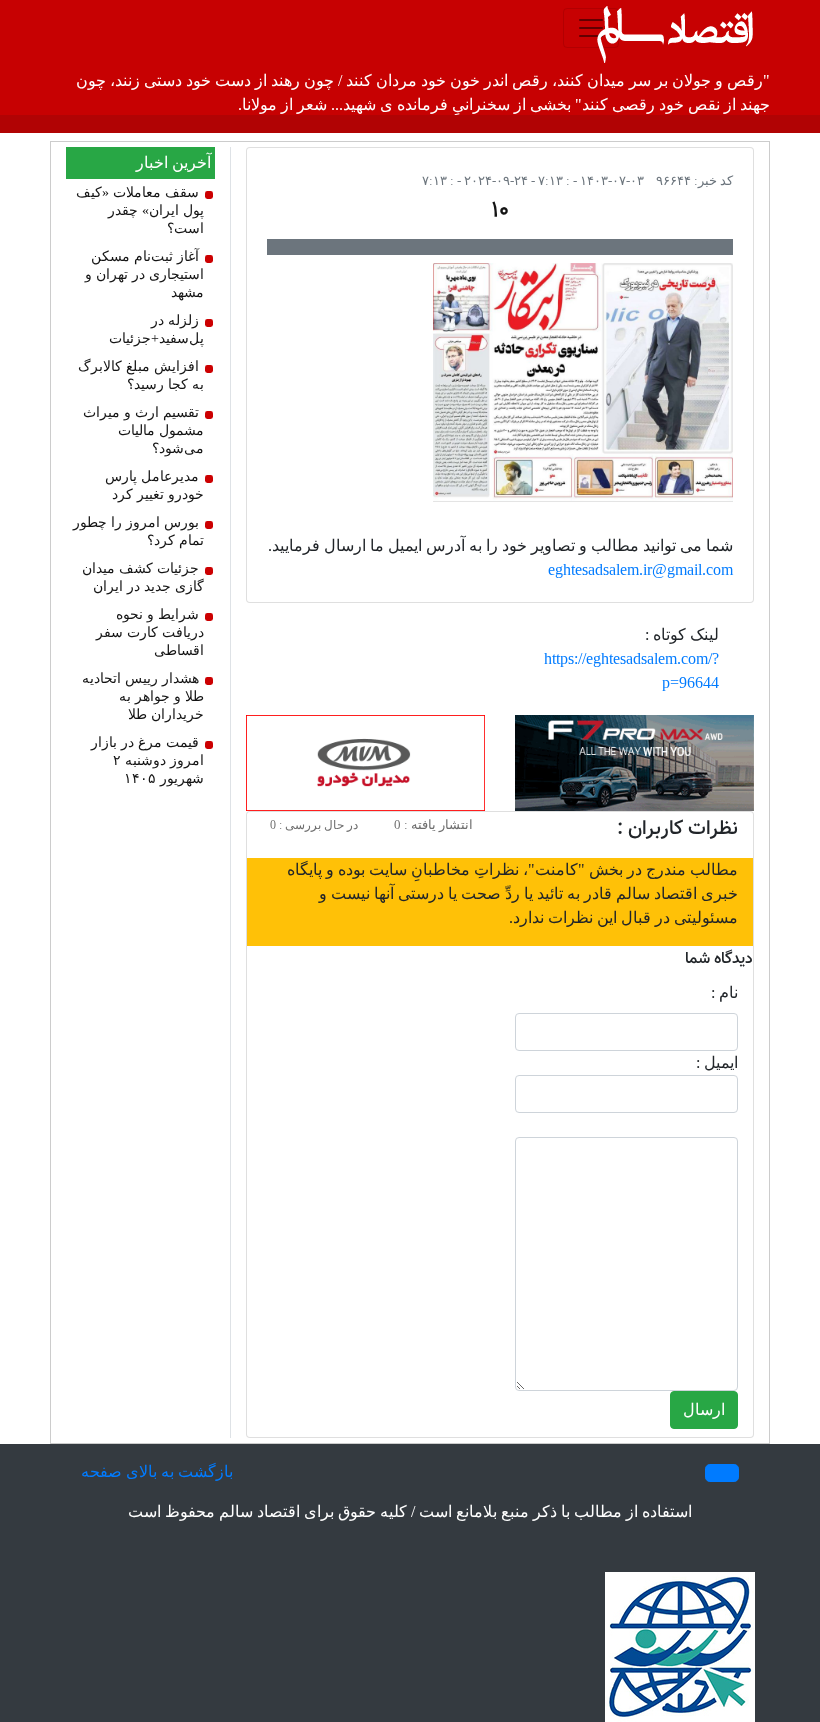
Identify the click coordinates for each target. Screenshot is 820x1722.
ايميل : (717, 1062)
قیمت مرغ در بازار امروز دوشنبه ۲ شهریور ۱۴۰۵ (147, 760)
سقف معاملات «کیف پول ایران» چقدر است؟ (140, 210)
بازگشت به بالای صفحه (157, 1471)
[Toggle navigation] (591, 28)
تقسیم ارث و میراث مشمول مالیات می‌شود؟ (143, 430)
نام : (724, 992)
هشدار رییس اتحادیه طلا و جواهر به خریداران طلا (143, 696)
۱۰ (500, 211)
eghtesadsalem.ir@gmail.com (640, 569)
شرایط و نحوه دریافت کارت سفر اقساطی (150, 632)
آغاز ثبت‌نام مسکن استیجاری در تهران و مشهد (144, 274)
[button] (722, 1473)
